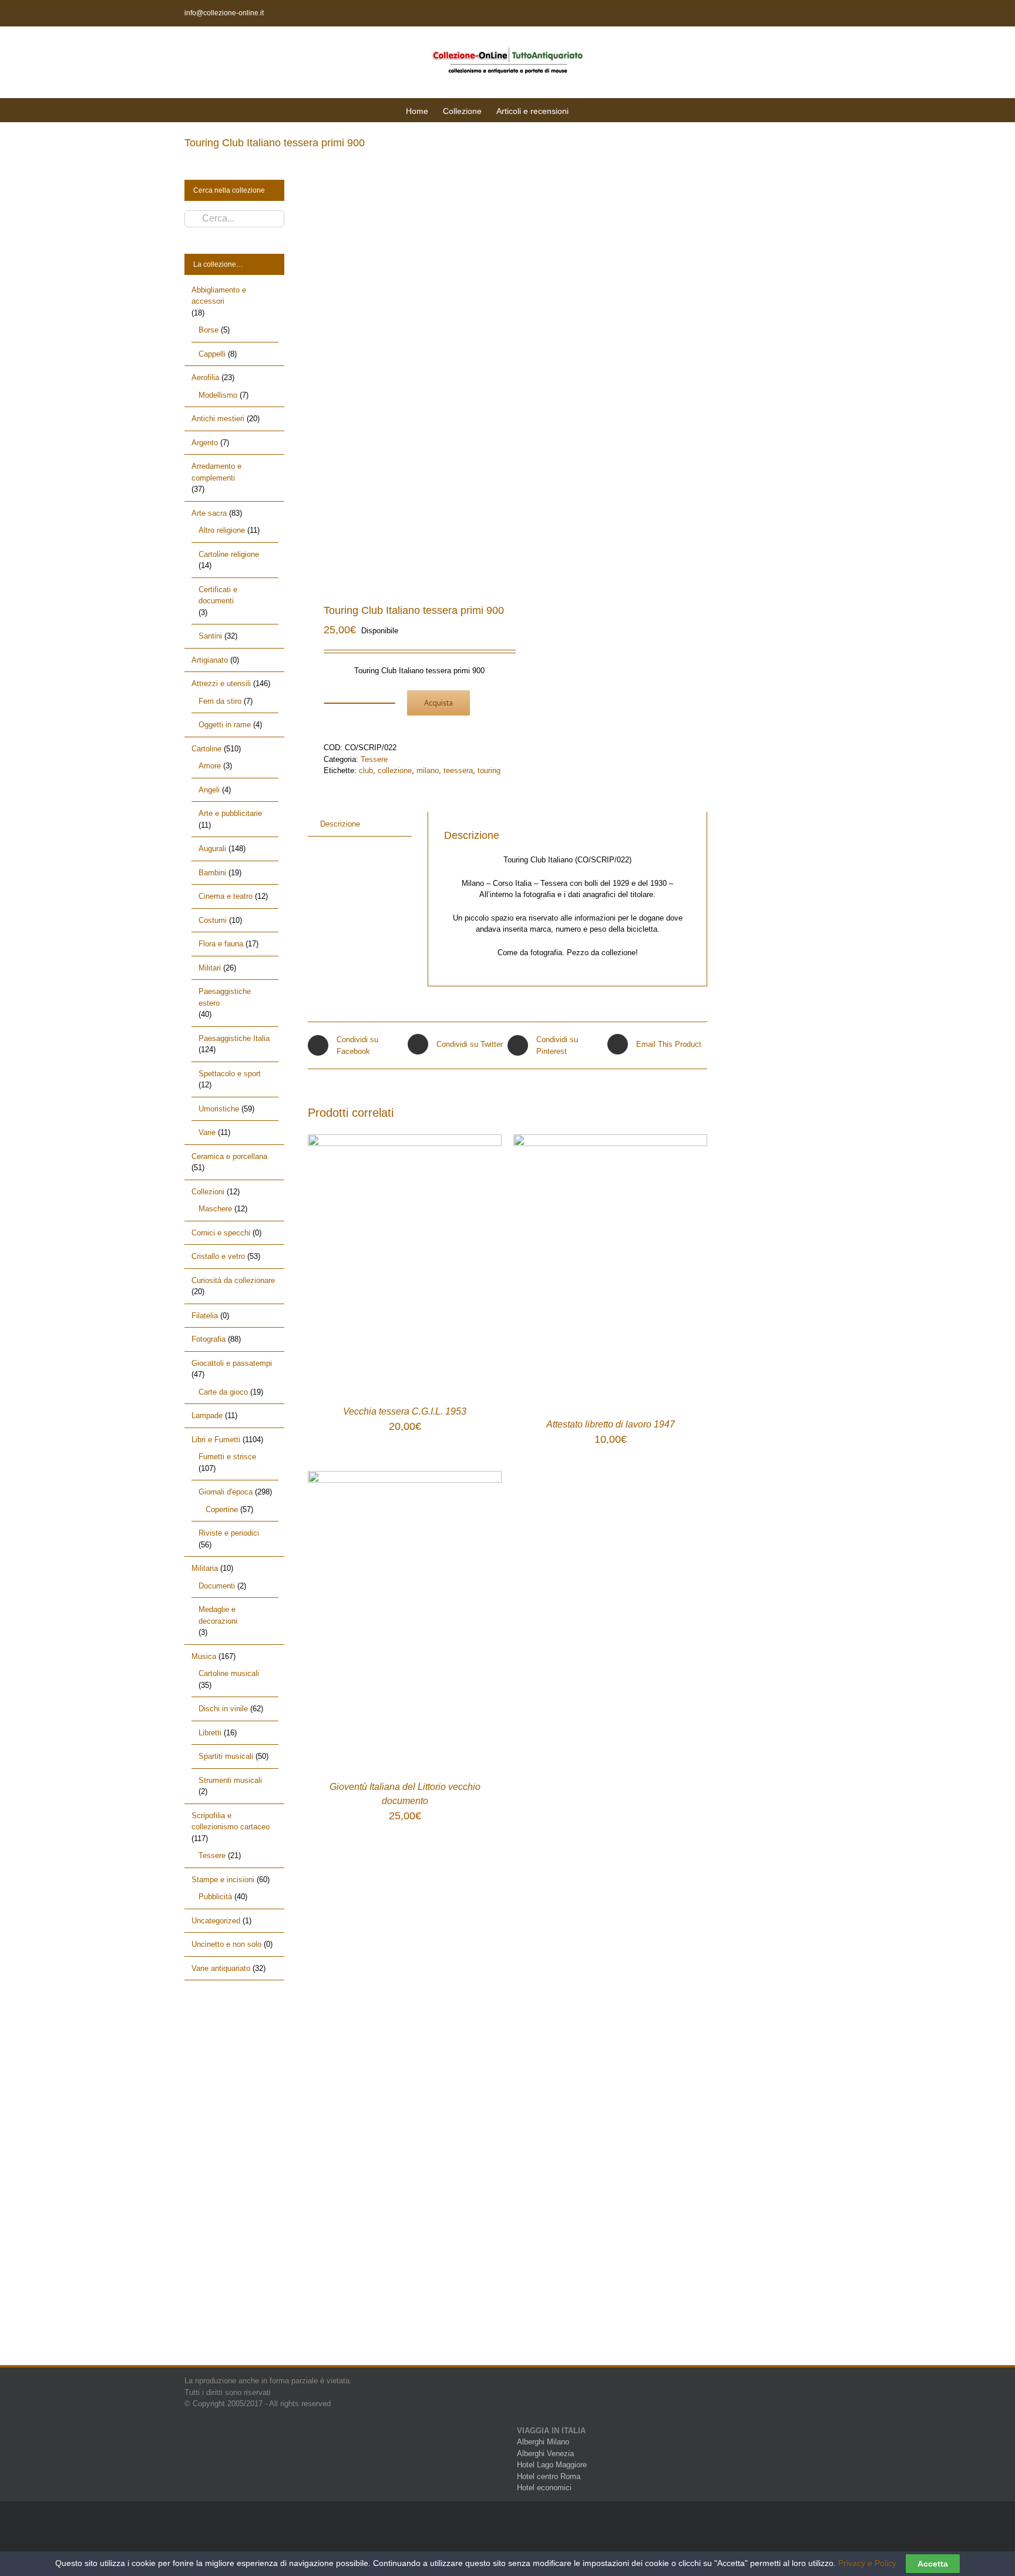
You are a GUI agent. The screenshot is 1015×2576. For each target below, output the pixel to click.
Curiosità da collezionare (233, 1280)
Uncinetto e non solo (226, 1944)
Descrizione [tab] (340, 824)
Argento (205, 443)
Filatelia (205, 1316)
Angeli (209, 790)
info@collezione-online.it (224, 13)
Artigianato (210, 660)
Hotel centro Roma (549, 2476)
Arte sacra (209, 513)
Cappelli (212, 354)
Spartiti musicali (226, 1756)
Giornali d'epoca (226, 1492)
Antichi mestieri (218, 419)
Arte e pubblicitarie (230, 813)
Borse (209, 330)
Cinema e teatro (226, 896)
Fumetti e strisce (227, 1457)
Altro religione (222, 530)
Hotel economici (544, 2488)
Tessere (374, 759)
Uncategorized (216, 1921)
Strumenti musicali (230, 1780)
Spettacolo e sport (230, 1074)
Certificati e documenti (218, 595)
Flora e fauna (221, 944)
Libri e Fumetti (216, 1440)
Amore (210, 766)
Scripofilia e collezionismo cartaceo (231, 1821)
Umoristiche (219, 1109)
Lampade (207, 1415)
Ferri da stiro (220, 701)
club (366, 770)
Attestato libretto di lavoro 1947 (611, 1424)
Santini (210, 636)
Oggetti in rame (225, 725)
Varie (207, 1132)
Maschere (215, 1209)
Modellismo (218, 395)
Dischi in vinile (223, 1709)
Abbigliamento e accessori (219, 296)
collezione (395, 770)
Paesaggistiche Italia (234, 1038)
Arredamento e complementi (216, 472)
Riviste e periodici (229, 1533)
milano (428, 770)
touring (489, 770)
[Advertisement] (234, 2183)
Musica (204, 1656)
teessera (458, 770)
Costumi (213, 920)
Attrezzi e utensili (221, 684)
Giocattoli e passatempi (232, 1363)
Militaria (205, 1568)
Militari (210, 968)
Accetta (933, 2564)
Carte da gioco (223, 1392)
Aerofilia (205, 377)
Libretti (210, 1733)
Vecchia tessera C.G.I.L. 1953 (405, 1411)
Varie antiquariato (221, 1968)
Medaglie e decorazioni (218, 1615)
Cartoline (206, 749)
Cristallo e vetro (218, 1256)
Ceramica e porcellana (229, 1156)
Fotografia (209, 1339)
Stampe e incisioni (223, 1880)
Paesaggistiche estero (225, 997)
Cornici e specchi (221, 1233)
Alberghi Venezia (545, 2454)
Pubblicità (215, 1897)
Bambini (212, 873)
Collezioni (208, 1192)
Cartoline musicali (229, 1673)
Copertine (222, 1509)
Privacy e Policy (867, 2563)
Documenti (217, 1586)
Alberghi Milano (543, 2442)
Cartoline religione (229, 554)
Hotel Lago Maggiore (552, 2465)
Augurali (212, 849)
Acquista (438, 703)
